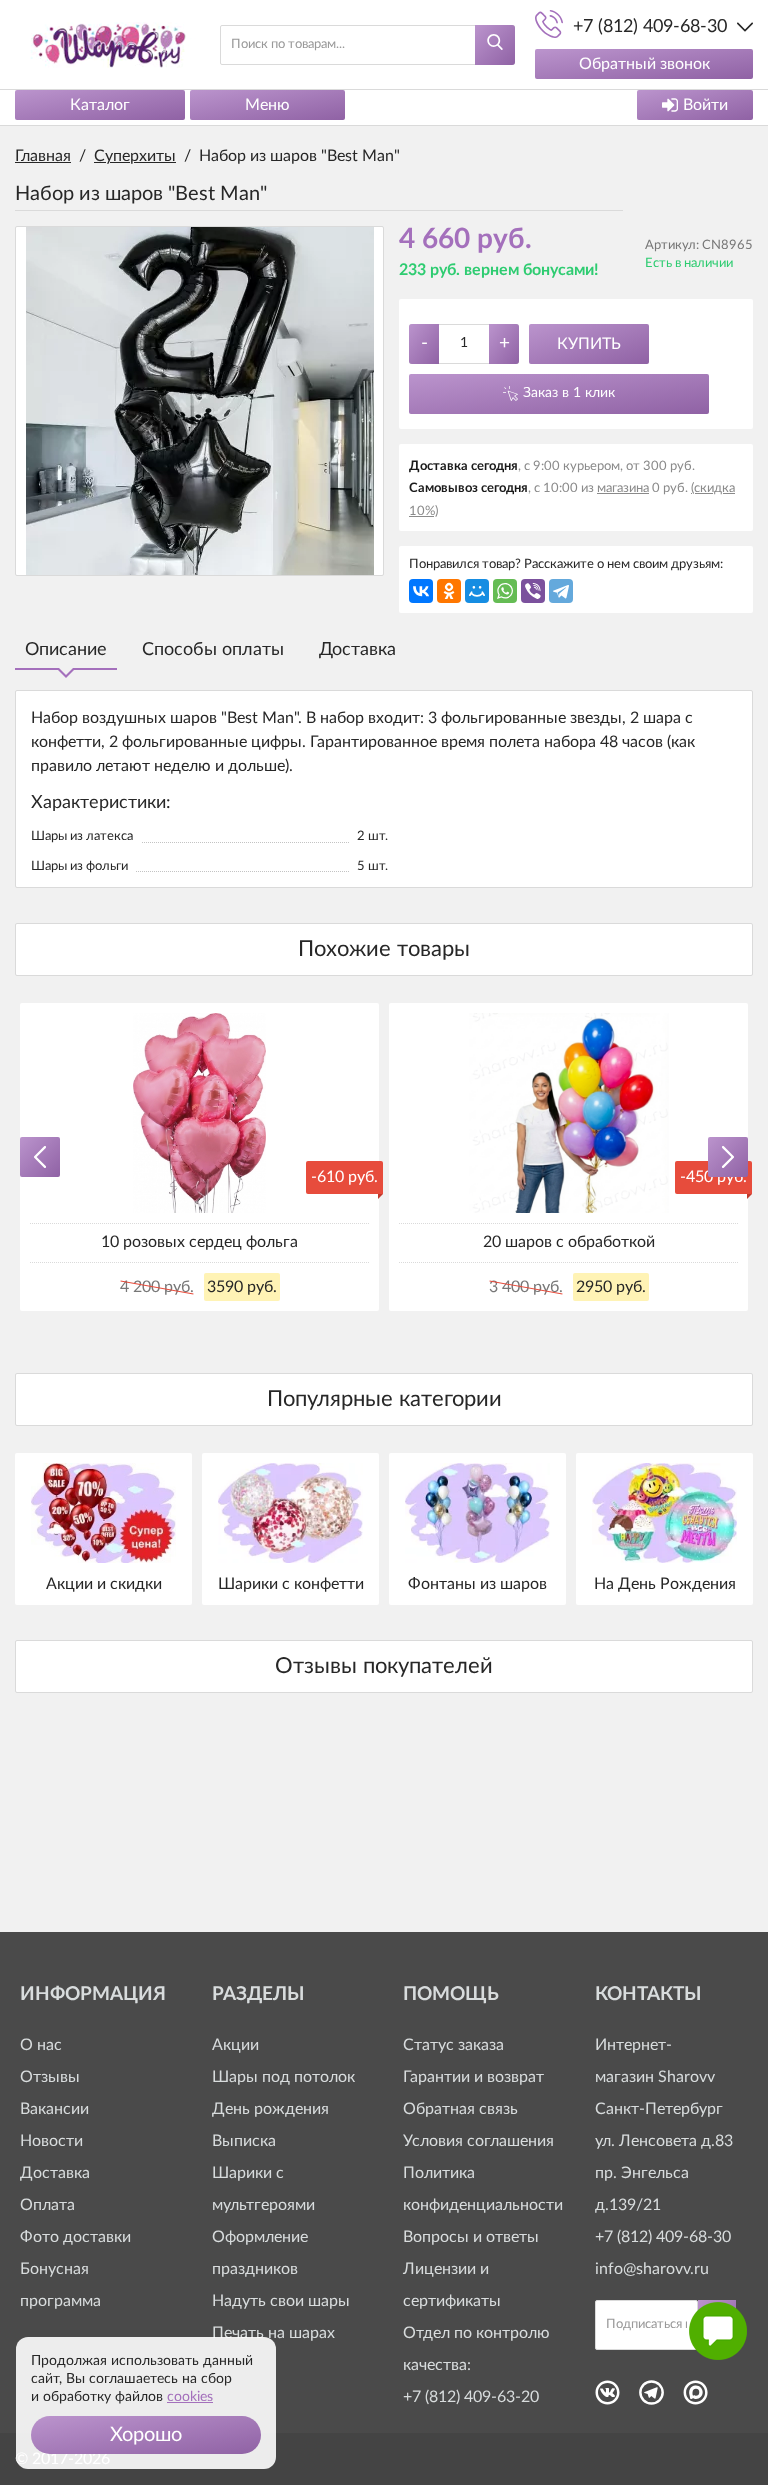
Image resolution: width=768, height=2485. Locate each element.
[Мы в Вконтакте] (607, 2399)
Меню (267, 105)
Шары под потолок (283, 2077)
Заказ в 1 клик (569, 393)
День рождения (270, 2109)
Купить (589, 344)
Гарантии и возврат (473, 2077)
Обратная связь (460, 2109)
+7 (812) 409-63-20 (471, 2397)
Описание (66, 650)
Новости (51, 2141)
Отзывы (50, 2077)
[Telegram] (561, 591)
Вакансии (54, 2109)
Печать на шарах (273, 2333)
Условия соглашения (478, 2141)
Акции (235, 2045)
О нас (41, 2045)
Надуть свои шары (281, 2301)
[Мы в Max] (695, 2399)
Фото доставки (75, 2237)
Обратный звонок (644, 64)
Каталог (100, 105)
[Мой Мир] (477, 591)
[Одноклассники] (449, 591)
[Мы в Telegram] (651, 2399)
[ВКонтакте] (421, 591)
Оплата (47, 2205)
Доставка (357, 650)
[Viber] (533, 591)
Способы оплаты (213, 650)
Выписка (244, 2141)
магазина (623, 488)
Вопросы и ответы (471, 2237)
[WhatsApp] (505, 591)
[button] (146, 2435)
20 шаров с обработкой (569, 1242)
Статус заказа (453, 2045)
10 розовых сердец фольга (199, 1242)
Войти (705, 105)
